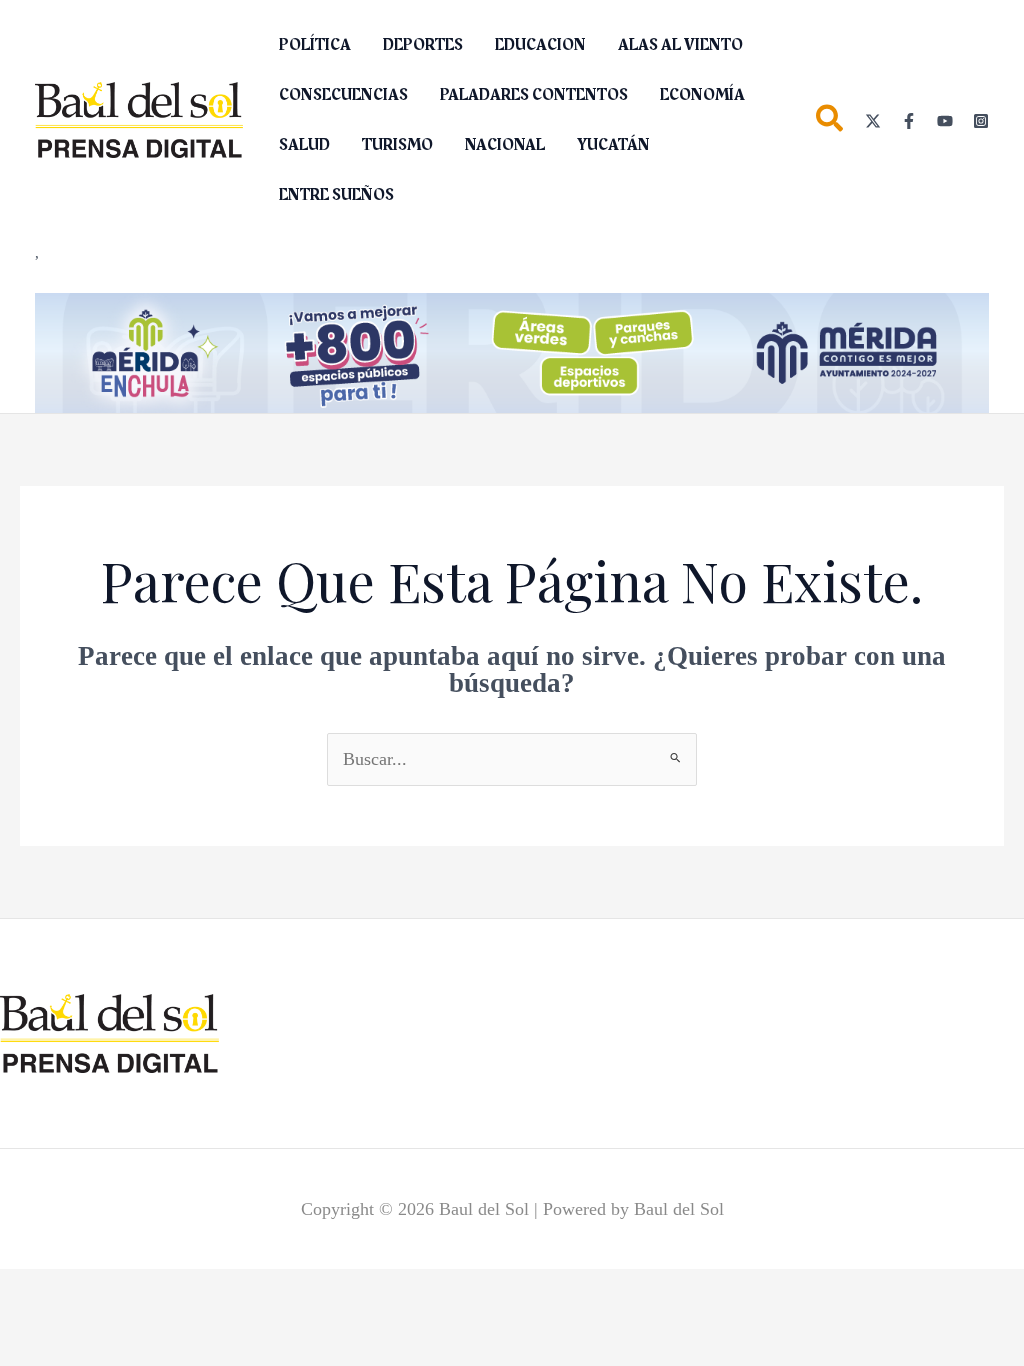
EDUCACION (540, 45)
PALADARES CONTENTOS (534, 95)
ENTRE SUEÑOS (336, 195)
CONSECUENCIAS (343, 95)
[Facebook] (909, 121)
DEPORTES (423, 45)
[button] (830, 122)
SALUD (304, 145)
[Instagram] (981, 121)
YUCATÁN (613, 145)
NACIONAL (505, 145)
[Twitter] (873, 121)
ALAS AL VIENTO (680, 45)
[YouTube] (945, 121)
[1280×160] (512, 351)
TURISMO (397, 145)
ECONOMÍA (702, 95)
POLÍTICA (315, 45)
